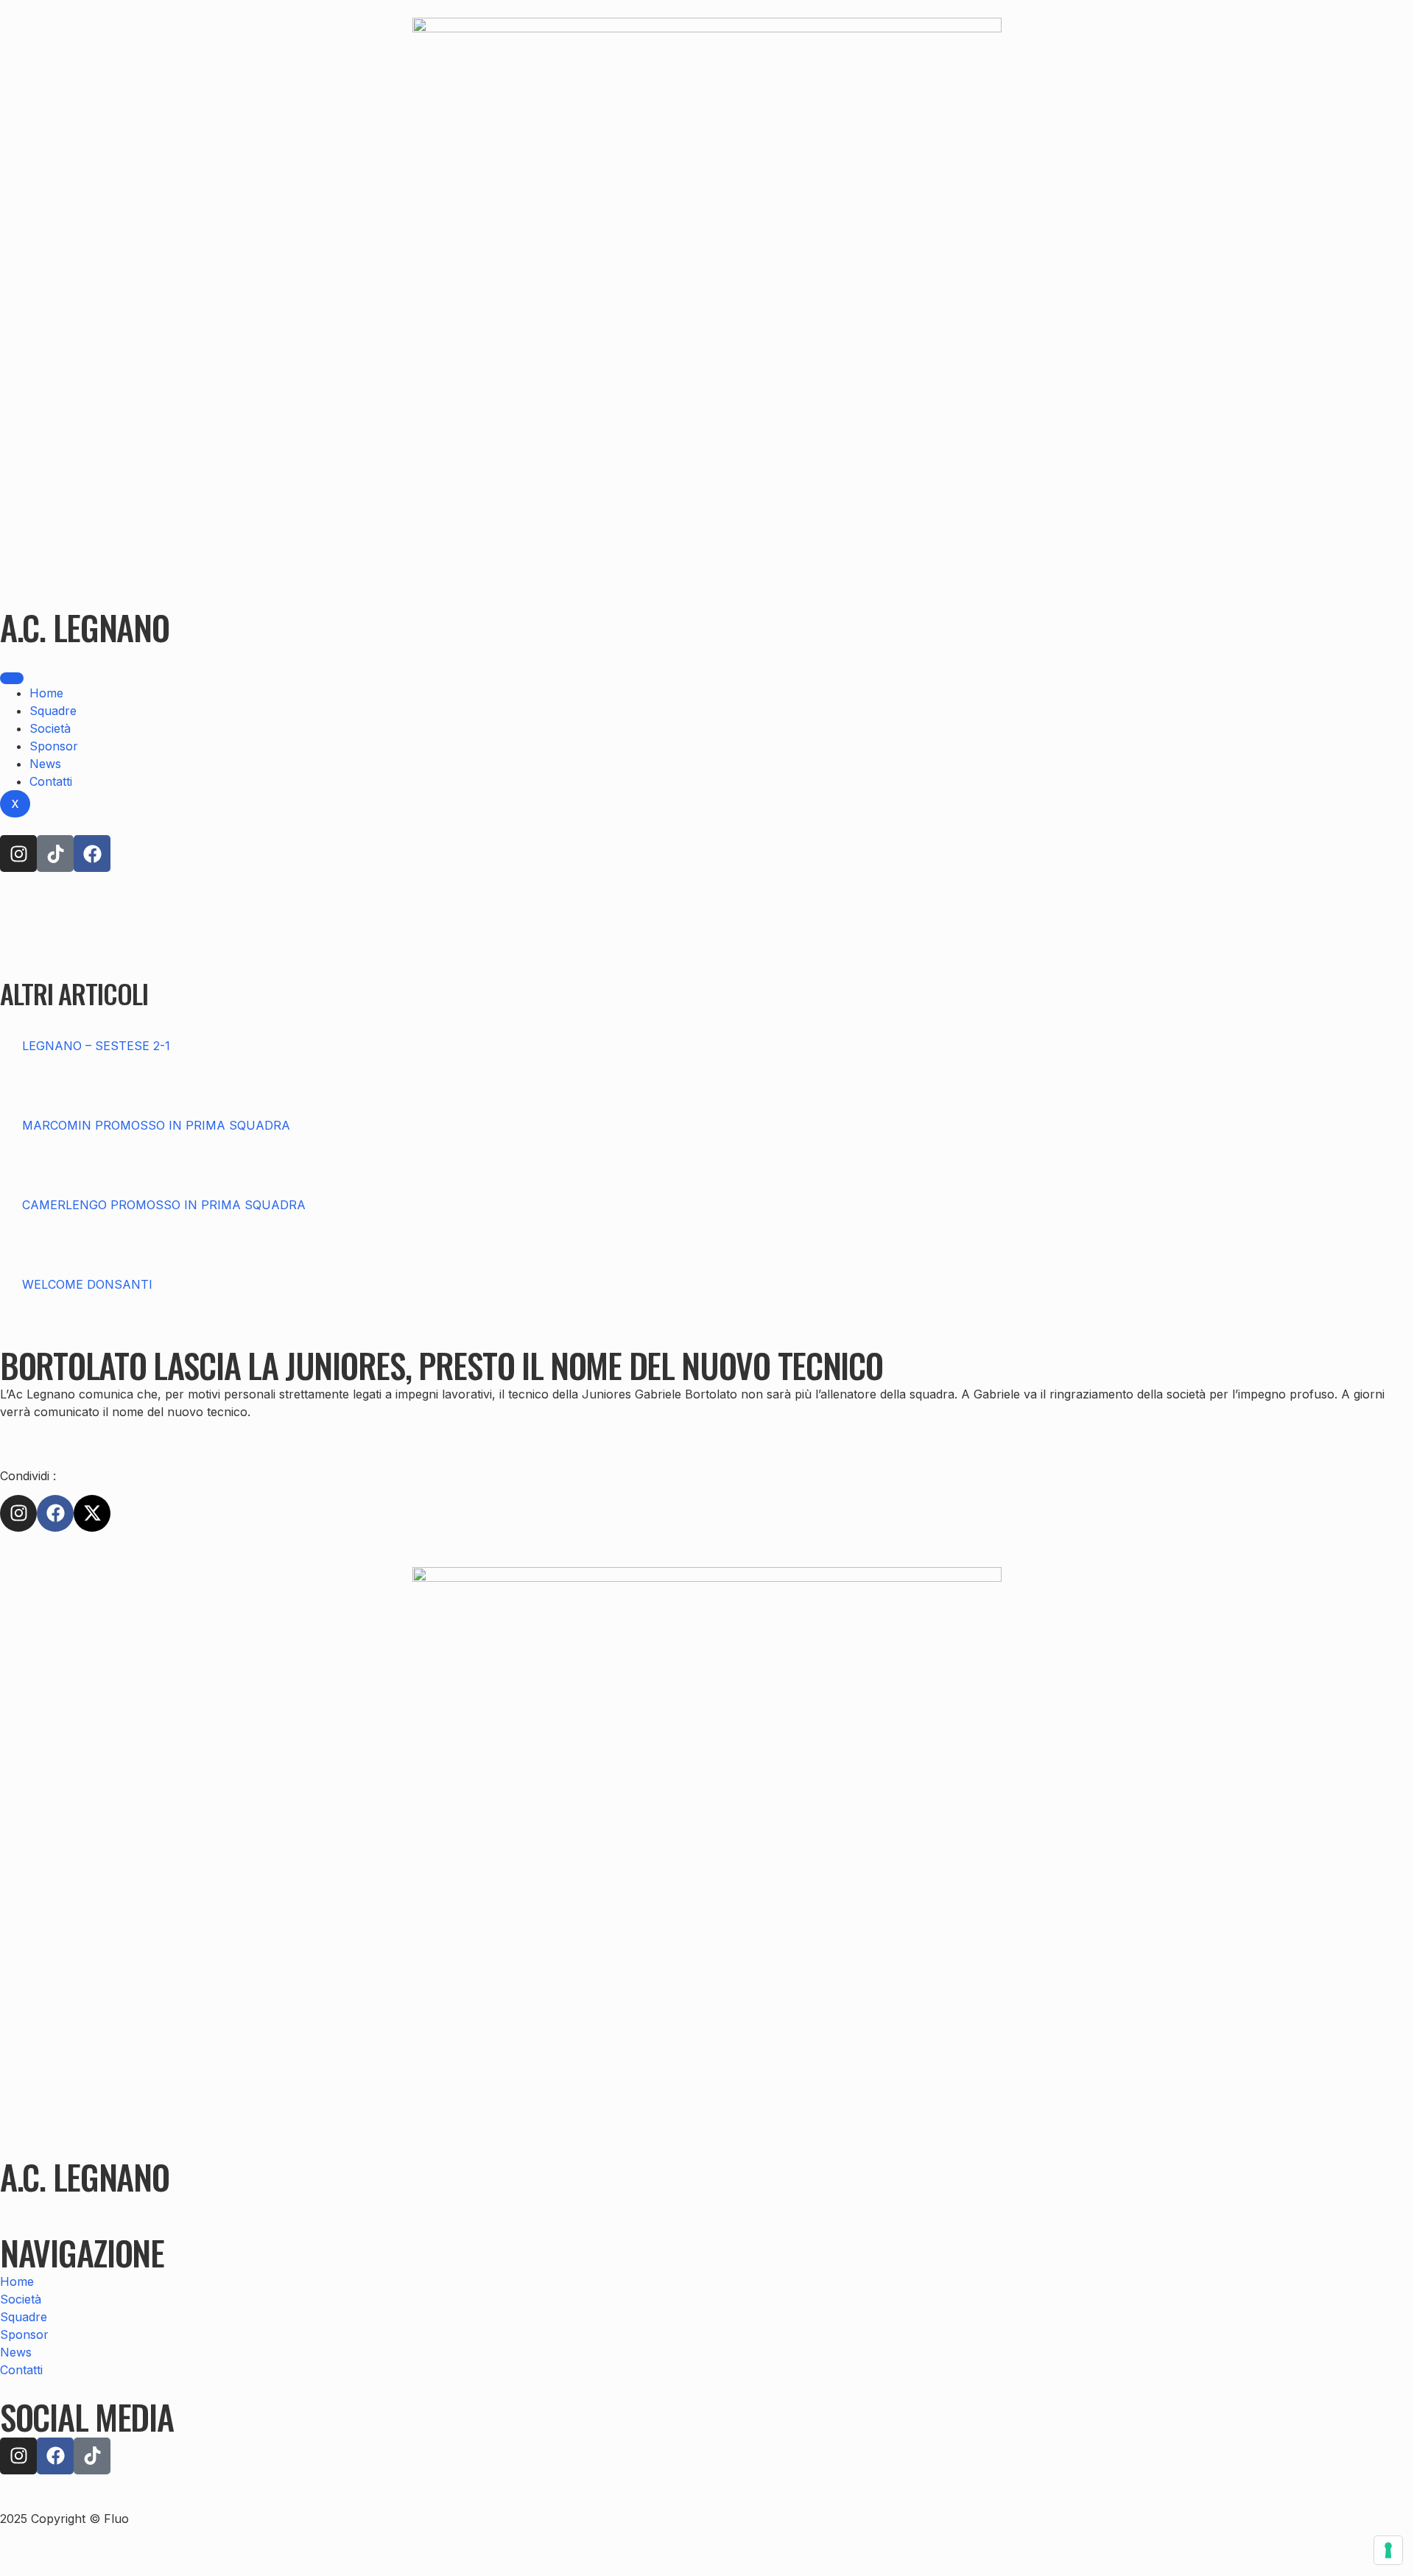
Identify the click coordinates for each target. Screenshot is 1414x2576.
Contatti (51, 781)
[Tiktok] (55, 854)
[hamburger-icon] (12, 678)
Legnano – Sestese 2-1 (96, 1046)
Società (50, 728)
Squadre (53, 711)
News (45, 764)
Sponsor (54, 746)
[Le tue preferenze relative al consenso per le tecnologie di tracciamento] (1388, 2550)
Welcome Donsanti (87, 1284)
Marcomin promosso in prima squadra (156, 1125)
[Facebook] (92, 854)
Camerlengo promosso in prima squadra (164, 1205)
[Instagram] (18, 854)
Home (46, 693)
